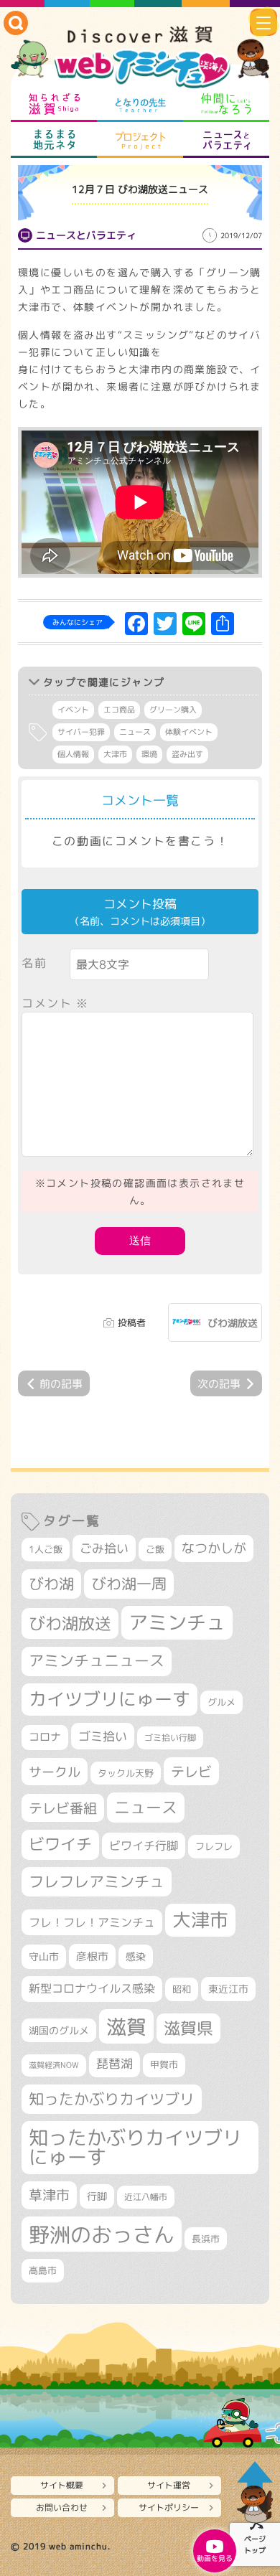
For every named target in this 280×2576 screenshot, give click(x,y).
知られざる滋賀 (54, 104)
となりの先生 (140, 104)
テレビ (191, 1771)
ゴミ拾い (103, 1736)
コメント (55, 1003)
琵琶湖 (115, 2063)
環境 (149, 754)
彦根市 (92, 1956)
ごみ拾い (104, 1548)
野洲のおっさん (102, 2234)
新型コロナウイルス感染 (92, 1988)
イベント (73, 710)
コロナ (45, 1737)
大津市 (115, 754)
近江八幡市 (146, 2197)
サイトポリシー (169, 2507)
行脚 (97, 2196)
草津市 (49, 2195)
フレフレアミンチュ (97, 1881)
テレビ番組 (63, 1808)
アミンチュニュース (97, 1661)
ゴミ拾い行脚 (170, 1738)
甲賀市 (164, 2064)
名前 (34, 963)
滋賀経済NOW (54, 2065)
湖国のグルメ (59, 2030)
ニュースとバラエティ (226, 140)
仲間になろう (226, 104)
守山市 (44, 1956)
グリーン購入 (173, 710)
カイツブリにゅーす (109, 1699)
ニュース (135, 732)
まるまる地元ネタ (54, 140)
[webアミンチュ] (140, 58)
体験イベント (189, 732)
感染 (136, 1956)
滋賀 (126, 2026)
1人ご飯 (46, 1549)
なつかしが (214, 1548)
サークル (55, 1772)
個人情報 (73, 754)
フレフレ (214, 1846)
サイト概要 (62, 2485)
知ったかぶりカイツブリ (112, 2099)
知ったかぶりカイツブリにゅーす (135, 2147)
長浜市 (206, 2239)
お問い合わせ (62, 2507)
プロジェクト (140, 140)
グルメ (221, 1702)
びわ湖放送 (233, 1323)
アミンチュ (177, 1622)
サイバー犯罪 (81, 732)
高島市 (43, 2270)
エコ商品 (119, 710)
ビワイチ (60, 1844)
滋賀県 (188, 2028)
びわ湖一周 (129, 1584)
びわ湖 (51, 1584)
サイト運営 (169, 2485)
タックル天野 (126, 1773)
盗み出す (187, 754)
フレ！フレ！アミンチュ (92, 1922)
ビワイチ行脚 (144, 1845)
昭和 (182, 1989)
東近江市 (228, 1989)
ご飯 (155, 1549)
